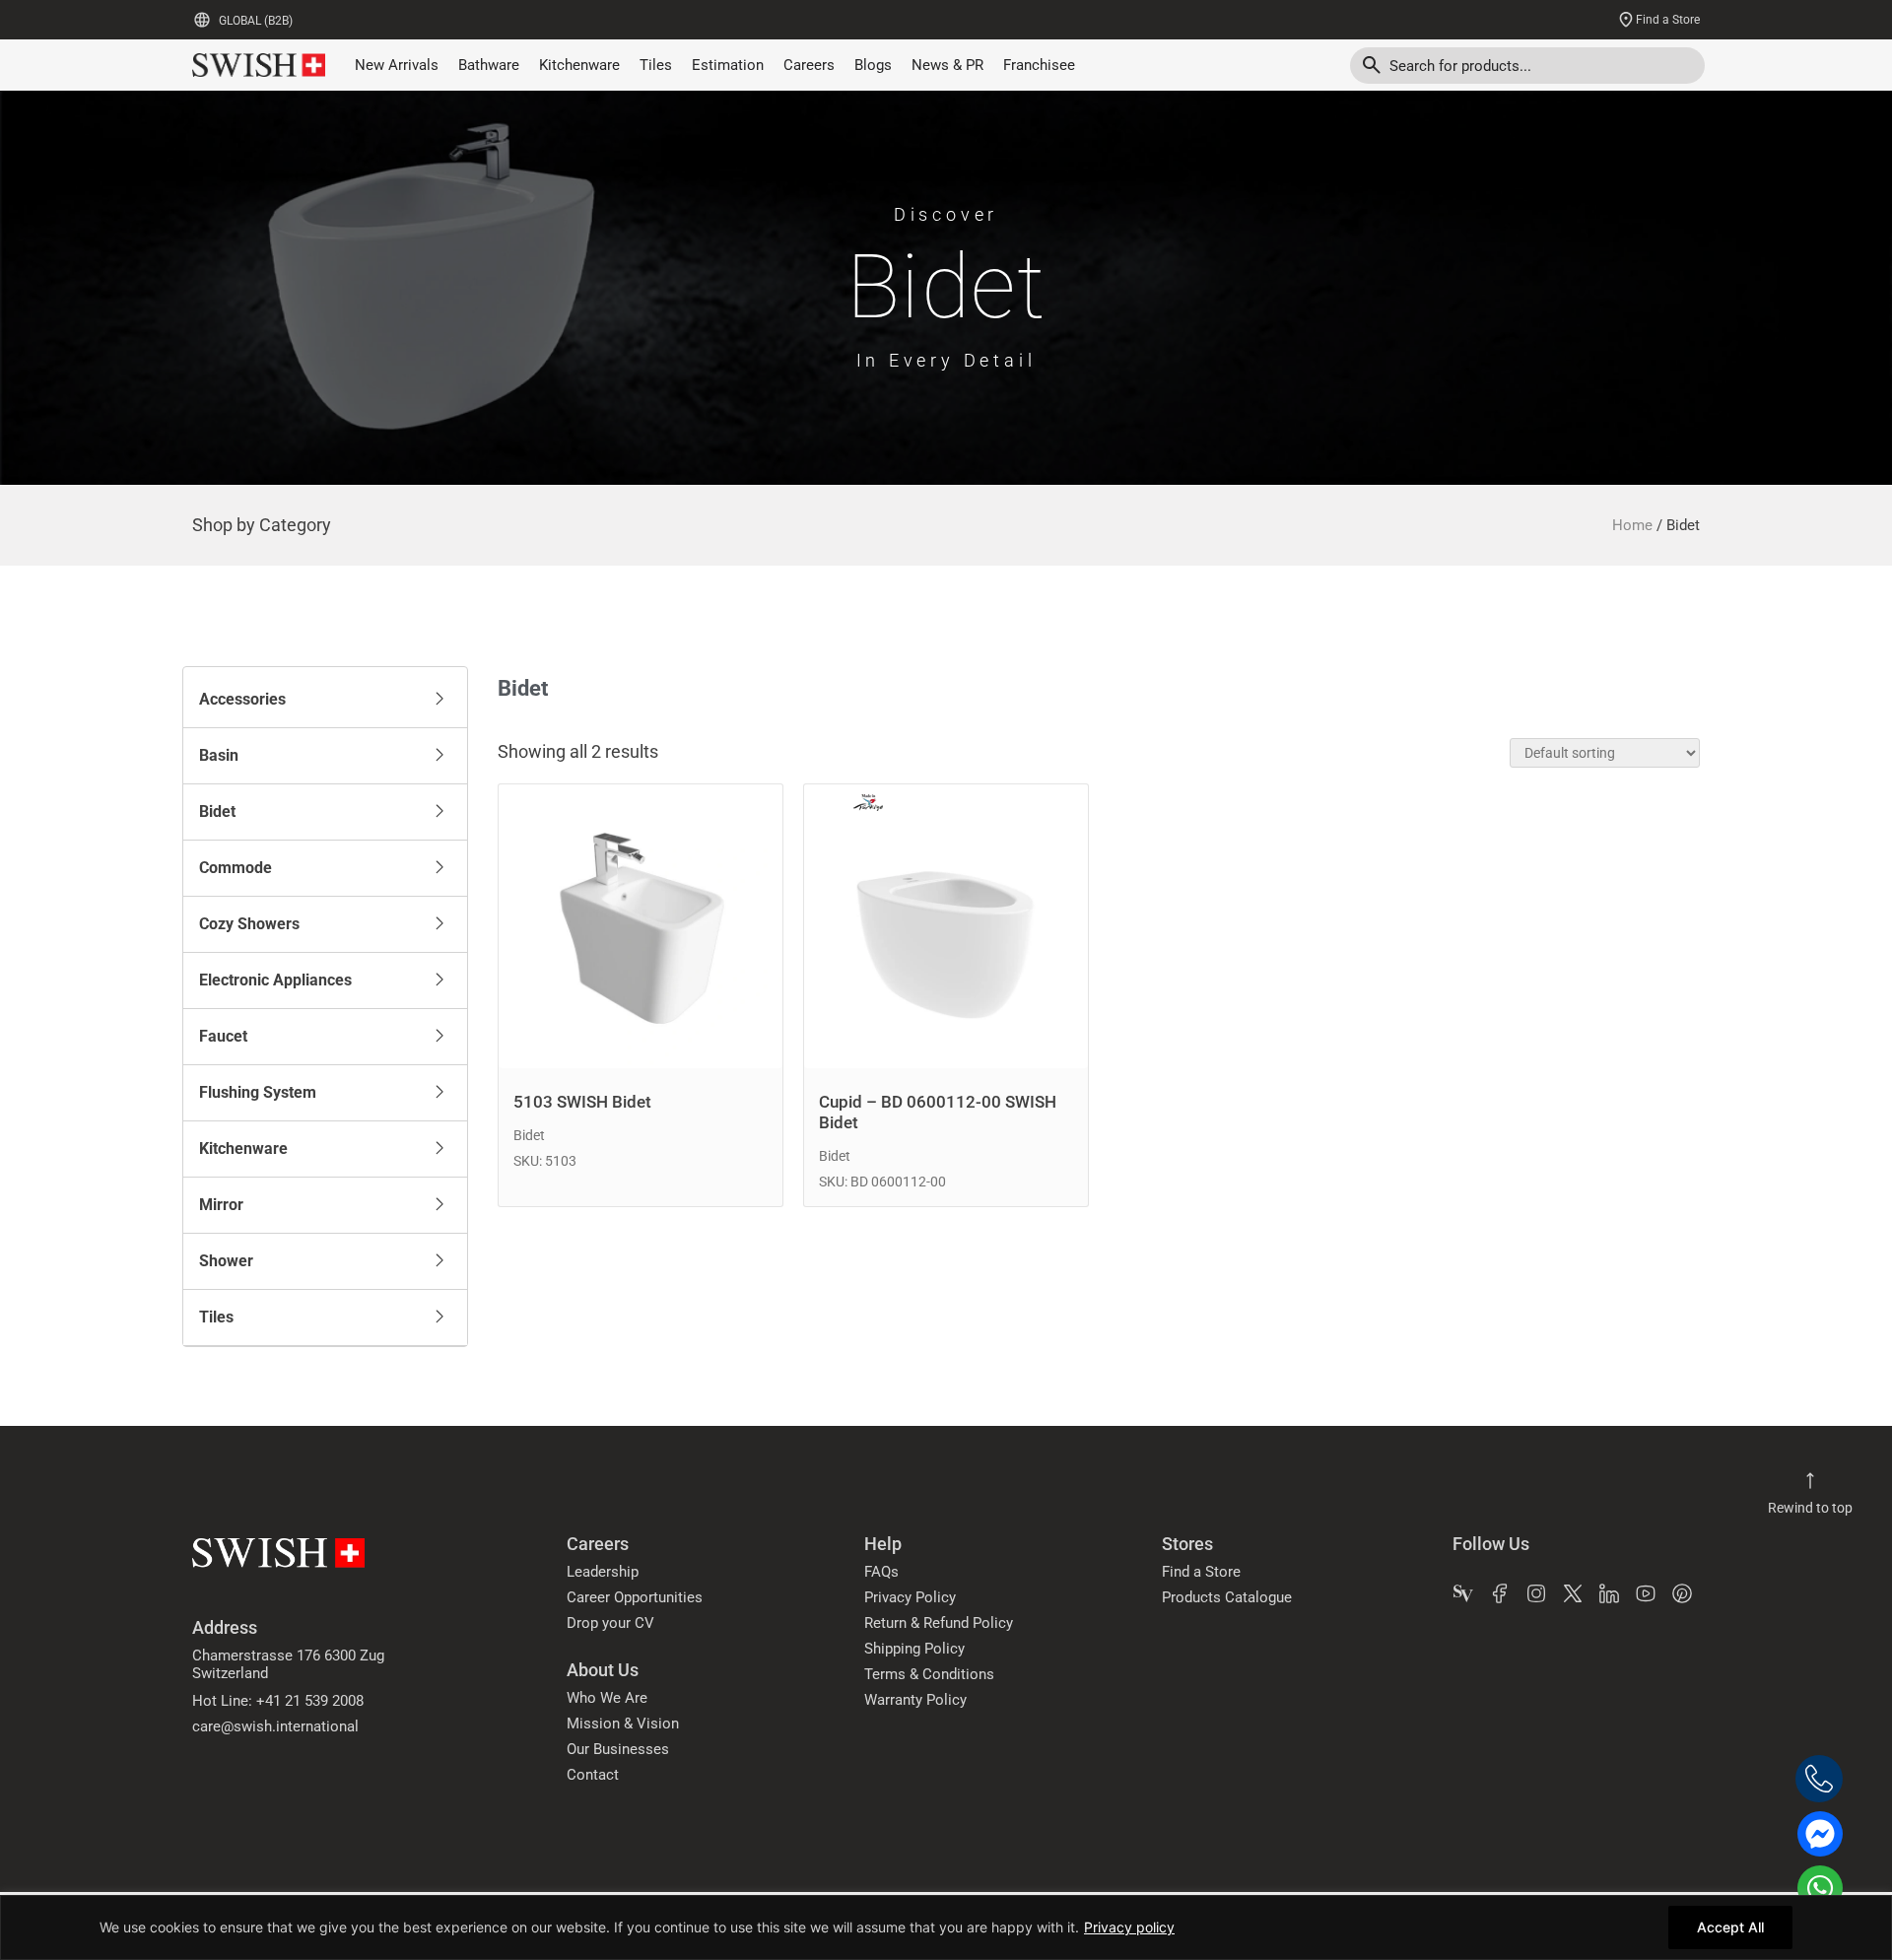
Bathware (489, 65)
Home (1632, 525)
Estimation (728, 65)
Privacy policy (1129, 1927)
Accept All (1730, 1927)
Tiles (656, 65)
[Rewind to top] (1810, 1481)
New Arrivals (397, 65)
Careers (809, 65)
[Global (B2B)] (202, 20)
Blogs (873, 65)
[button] (325, 700)
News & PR (947, 65)
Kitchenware (579, 65)
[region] (946, 1927)
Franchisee (1039, 65)
